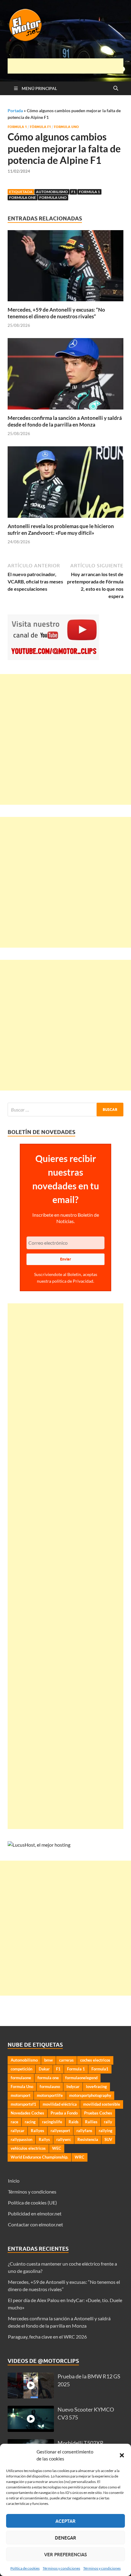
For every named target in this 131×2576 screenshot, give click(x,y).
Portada (15, 111)
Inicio (14, 2181)
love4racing (96, 2087)
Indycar (73, 2087)
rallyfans (84, 2131)
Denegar (65, 2538)
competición (21, 2069)
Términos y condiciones (61, 2568)
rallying (106, 2131)
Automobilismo (52, 192)
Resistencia (88, 2139)
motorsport (21, 2095)
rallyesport (60, 2131)
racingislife (52, 2122)
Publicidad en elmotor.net (35, 2213)
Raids (74, 2122)
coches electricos (95, 2060)
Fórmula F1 (40, 127)
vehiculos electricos (28, 2148)
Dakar (44, 2069)
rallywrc (64, 2139)
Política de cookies (25, 2568)
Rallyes (37, 2131)
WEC (57, 2148)
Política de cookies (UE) (32, 2203)
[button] (122, 2455)
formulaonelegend (81, 2078)
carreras (66, 2060)
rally (108, 2122)
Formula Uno (66, 127)
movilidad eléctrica (60, 2104)
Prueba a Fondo (64, 2113)
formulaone (21, 2078)
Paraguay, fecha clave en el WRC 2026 (47, 2337)
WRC (80, 2157)
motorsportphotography (90, 2095)
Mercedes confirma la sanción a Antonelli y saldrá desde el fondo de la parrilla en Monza (65, 421)
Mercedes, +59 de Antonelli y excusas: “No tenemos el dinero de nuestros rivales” (56, 313)
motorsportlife (50, 2095)
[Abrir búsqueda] (116, 88)
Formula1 (100, 2069)
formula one (23, 197)
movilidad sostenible (102, 2104)
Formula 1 (17, 127)
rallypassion (21, 2139)
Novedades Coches (27, 2113)
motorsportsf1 (23, 2104)
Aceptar (65, 2521)
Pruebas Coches (98, 2113)
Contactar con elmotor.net (35, 2224)
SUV (108, 2139)
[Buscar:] (65, 1110)
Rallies (91, 2122)
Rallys (44, 2139)
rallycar (18, 2131)
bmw (48, 2060)
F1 (73, 192)
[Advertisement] (69, 66)
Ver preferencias (65, 2554)
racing (30, 2122)
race (14, 2122)
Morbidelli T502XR (81, 2443)
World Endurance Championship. (39, 2157)
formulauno (50, 2087)
